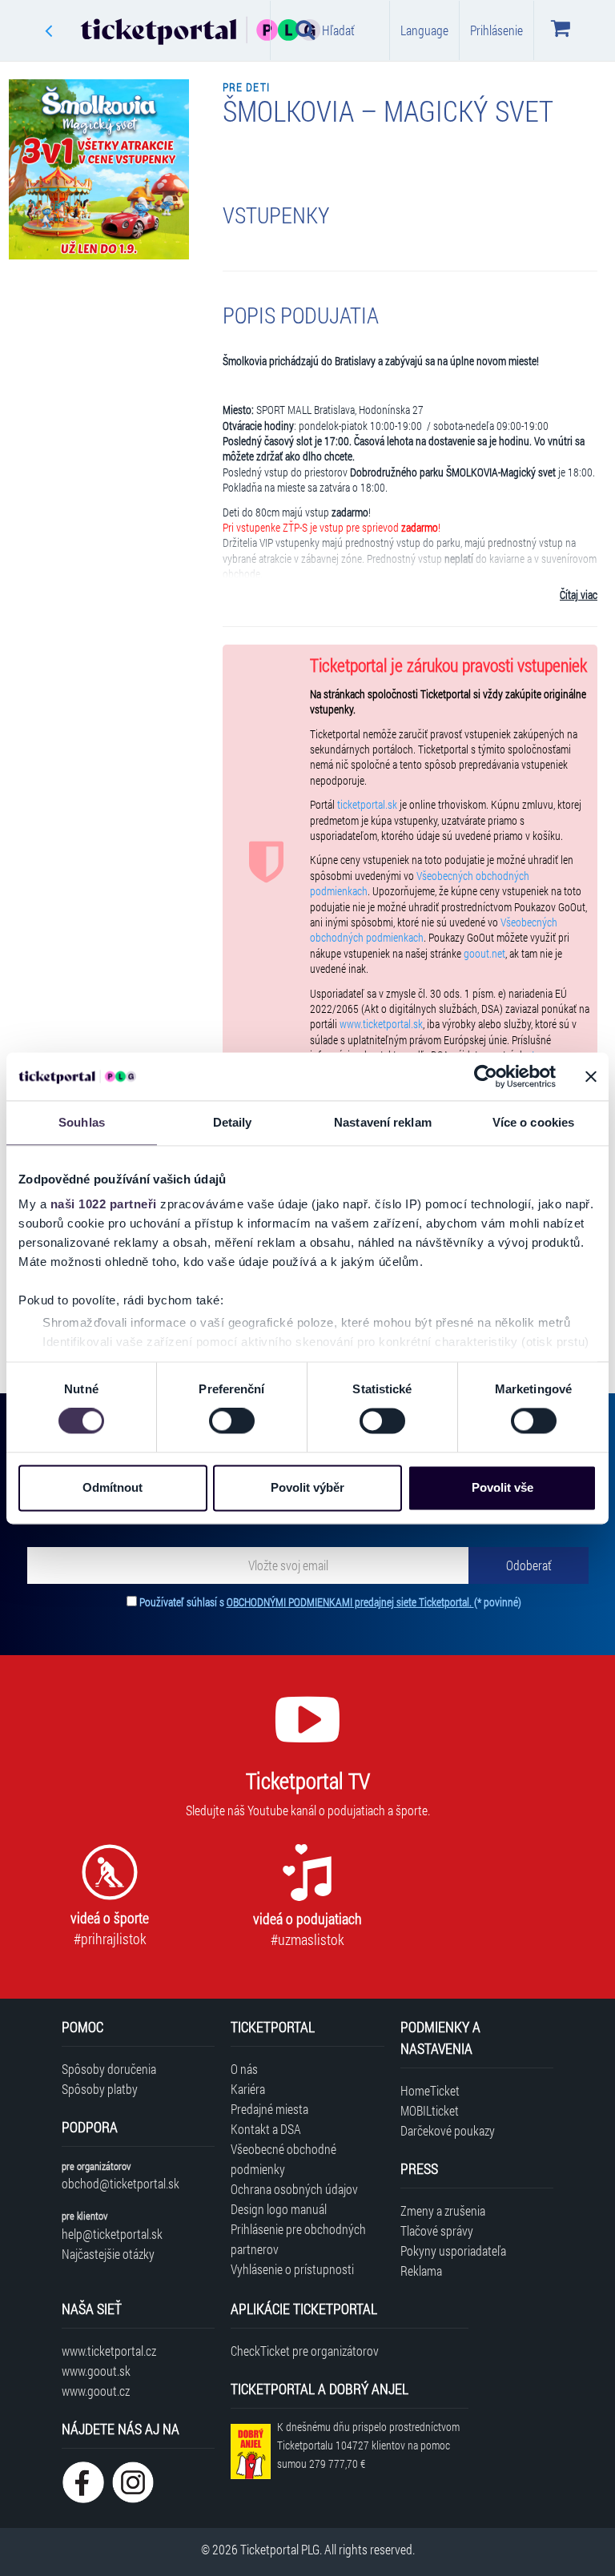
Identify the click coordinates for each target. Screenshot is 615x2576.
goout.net (484, 954)
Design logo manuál (279, 2209)
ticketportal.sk (367, 805)
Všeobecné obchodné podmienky (283, 2159)
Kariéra (248, 2089)
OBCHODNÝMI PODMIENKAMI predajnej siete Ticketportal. (350, 1602)
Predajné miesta (269, 2109)
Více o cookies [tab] (533, 1122)
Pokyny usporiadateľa (453, 2250)
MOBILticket (430, 2110)
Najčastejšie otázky (108, 2254)
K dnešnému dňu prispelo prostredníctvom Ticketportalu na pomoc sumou (368, 2445)
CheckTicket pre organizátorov (305, 2351)
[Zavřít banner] (591, 1076)
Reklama (421, 2271)
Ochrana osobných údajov (294, 2189)
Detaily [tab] (233, 1122)
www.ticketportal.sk (381, 1024)
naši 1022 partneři (104, 1204)
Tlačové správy (437, 2230)
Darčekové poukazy (448, 2130)
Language (424, 30)
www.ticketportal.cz (109, 2351)
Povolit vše (502, 1487)
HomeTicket (430, 2090)
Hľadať (338, 30)
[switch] (232, 1421)
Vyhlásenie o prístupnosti (292, 2269)
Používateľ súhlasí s (330, 1602)
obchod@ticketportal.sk (121, 2183)
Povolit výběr (307, 1487)
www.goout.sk (96, 2371)
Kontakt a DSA (266, 2129)
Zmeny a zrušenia (443, 2210)
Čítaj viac (579, 595)
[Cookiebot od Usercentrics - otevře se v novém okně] (486, 1076)
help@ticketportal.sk (112, 2234)
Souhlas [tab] (82, 1122)
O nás (244, 2069)
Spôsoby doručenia (109, 2069)
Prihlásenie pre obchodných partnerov (298, 2239)
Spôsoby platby (100, 2089)
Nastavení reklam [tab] (383, 1122)
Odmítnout (113, 1487)
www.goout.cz (96, 2391)
